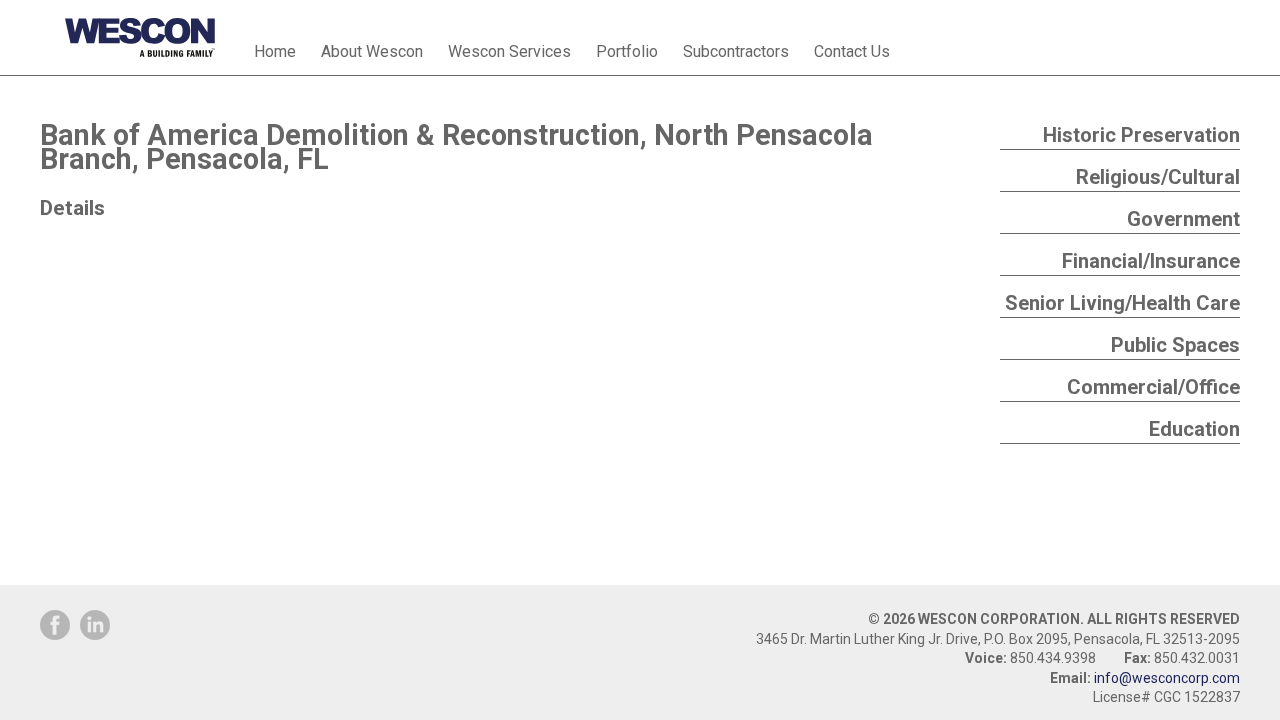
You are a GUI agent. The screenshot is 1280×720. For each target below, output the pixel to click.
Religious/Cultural (1158, 177)
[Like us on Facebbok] (55, 625)
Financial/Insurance (1151, 261)
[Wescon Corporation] (140, 26)
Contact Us (852, 52)
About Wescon (372, 52)
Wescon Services (509, 52)
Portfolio (627, 52)
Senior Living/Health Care (1122, 303)
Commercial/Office (1153, 387)
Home (275, 52)
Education (1194, 429)
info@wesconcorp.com (1167, 678)
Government (1183, 219)
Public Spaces (1175, 345)
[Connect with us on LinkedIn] (95, 625)
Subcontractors (736, 52)
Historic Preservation (1141, 135)
